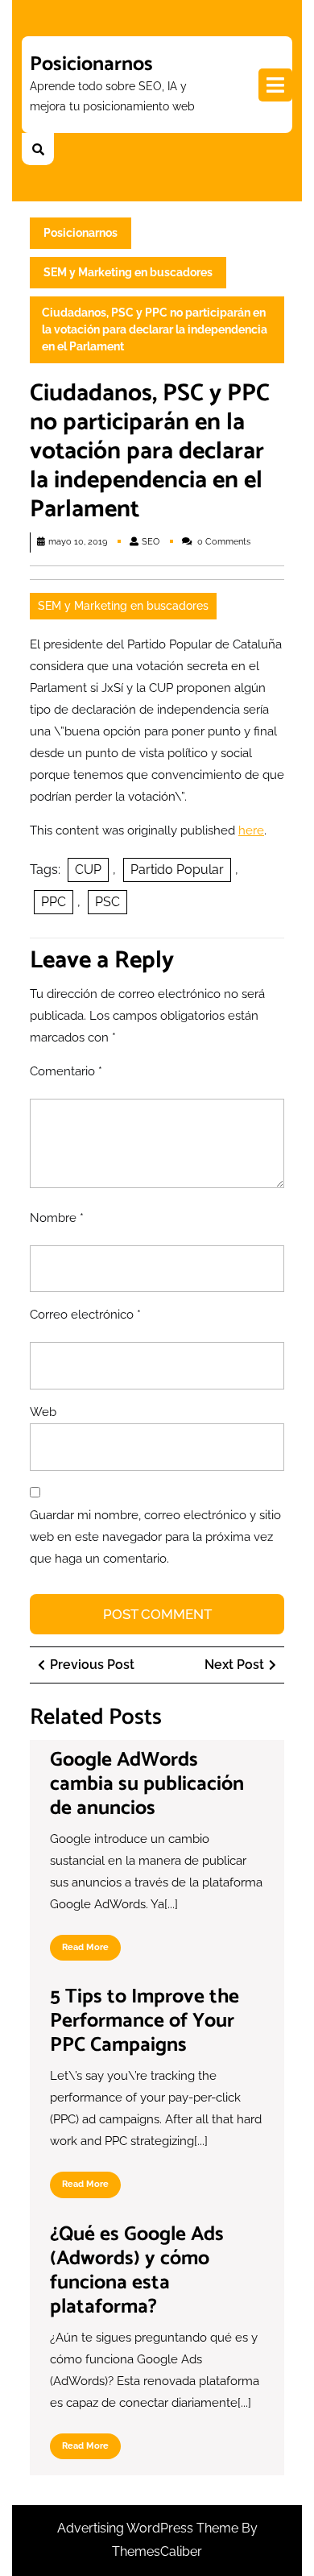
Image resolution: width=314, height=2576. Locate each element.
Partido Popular (177, 870)
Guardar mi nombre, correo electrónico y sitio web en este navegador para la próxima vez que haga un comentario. (155, 1537)
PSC (107, 902)
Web (43, 1412)
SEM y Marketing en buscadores (128, 272)
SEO (151, 542)
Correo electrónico (85, 1315)
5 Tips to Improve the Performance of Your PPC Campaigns (145, 2021)
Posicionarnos (91, 64)
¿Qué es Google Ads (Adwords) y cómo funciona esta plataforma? (137, 2271)
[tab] (275, 85)
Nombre (57, 1218)
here (251, 830)
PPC (54, 902)
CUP (88, 870)
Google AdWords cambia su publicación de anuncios (147, 1784)
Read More (91, 1951)
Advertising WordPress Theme (149, 2528)
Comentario (66, 1071)
